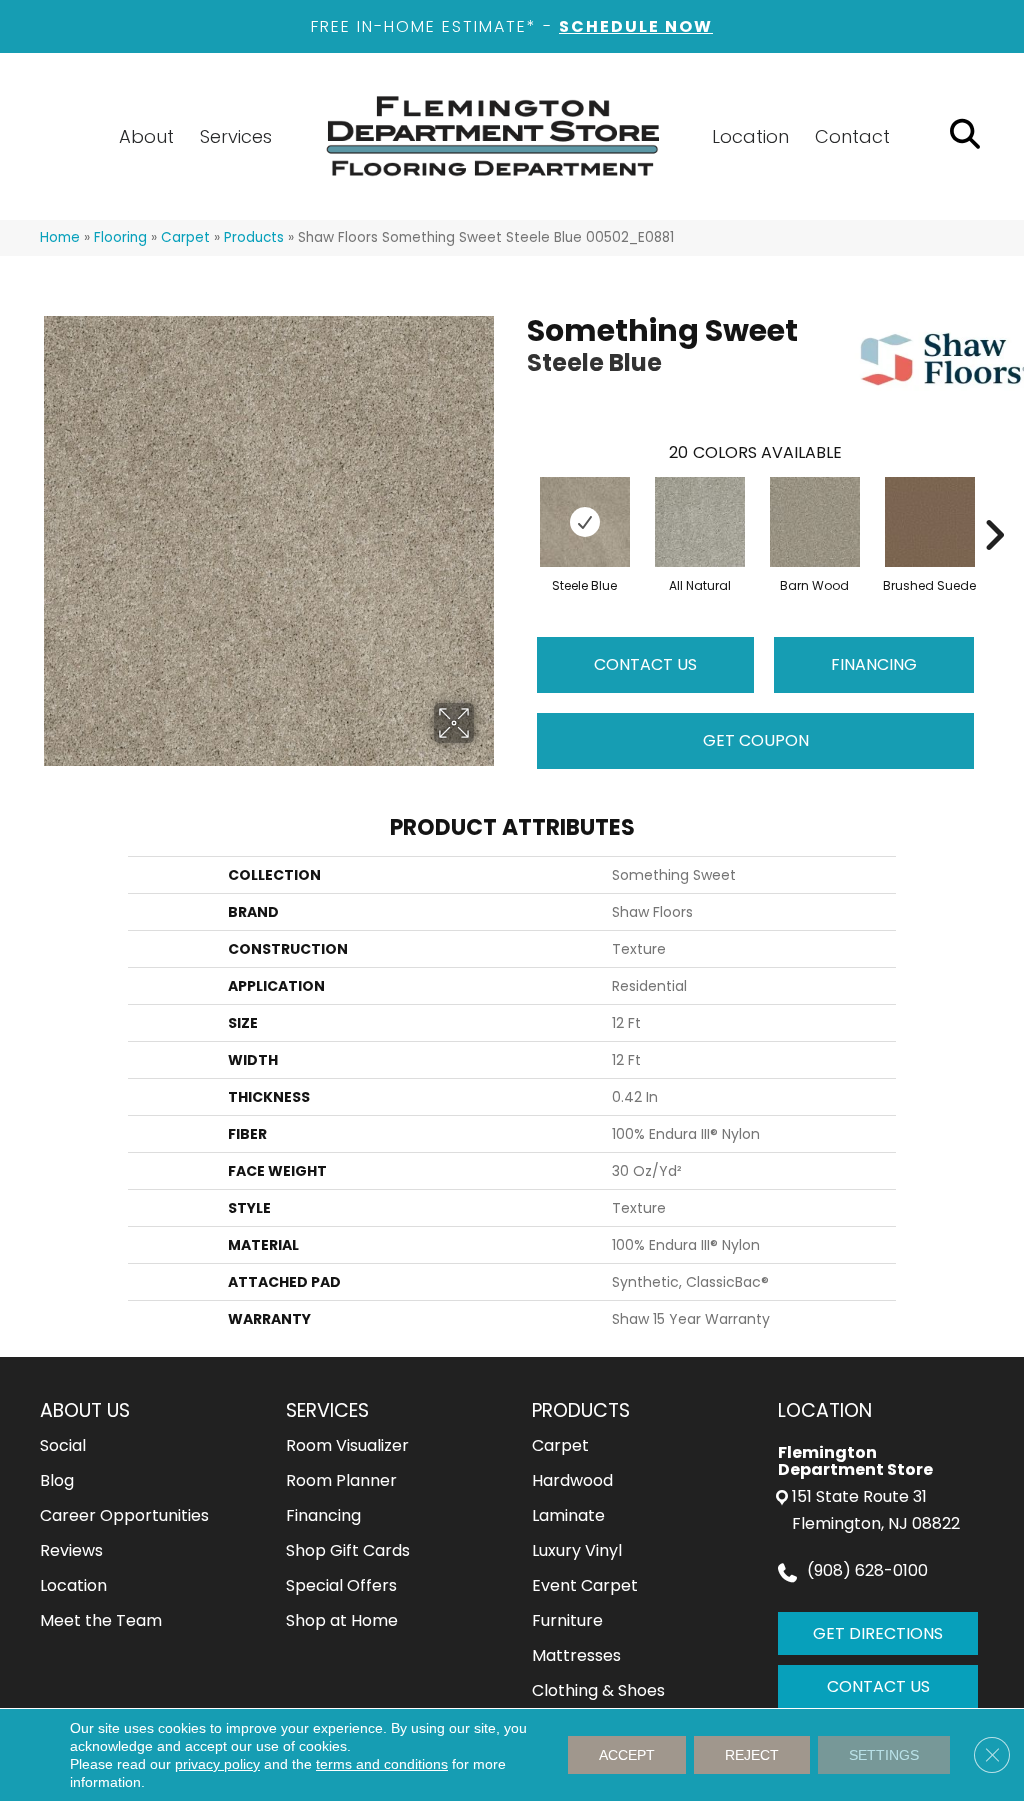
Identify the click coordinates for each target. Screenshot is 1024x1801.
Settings (884, 1755)
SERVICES (327, 1410)
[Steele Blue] (585, 522)
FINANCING (874, 664)
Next (994, 505)
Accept (627, 1755)
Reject (752, 1755)
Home (60, 237)
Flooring (120, 237)
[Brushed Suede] (930, 522)
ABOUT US (85, 1410)
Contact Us (645, 664)
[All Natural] (700, 522)
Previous (517, 505)
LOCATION (825, 1410)
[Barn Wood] (815, 522)
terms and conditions (382, 1764)
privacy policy (217, 1764)
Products (254, 237)
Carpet (185, 237)
